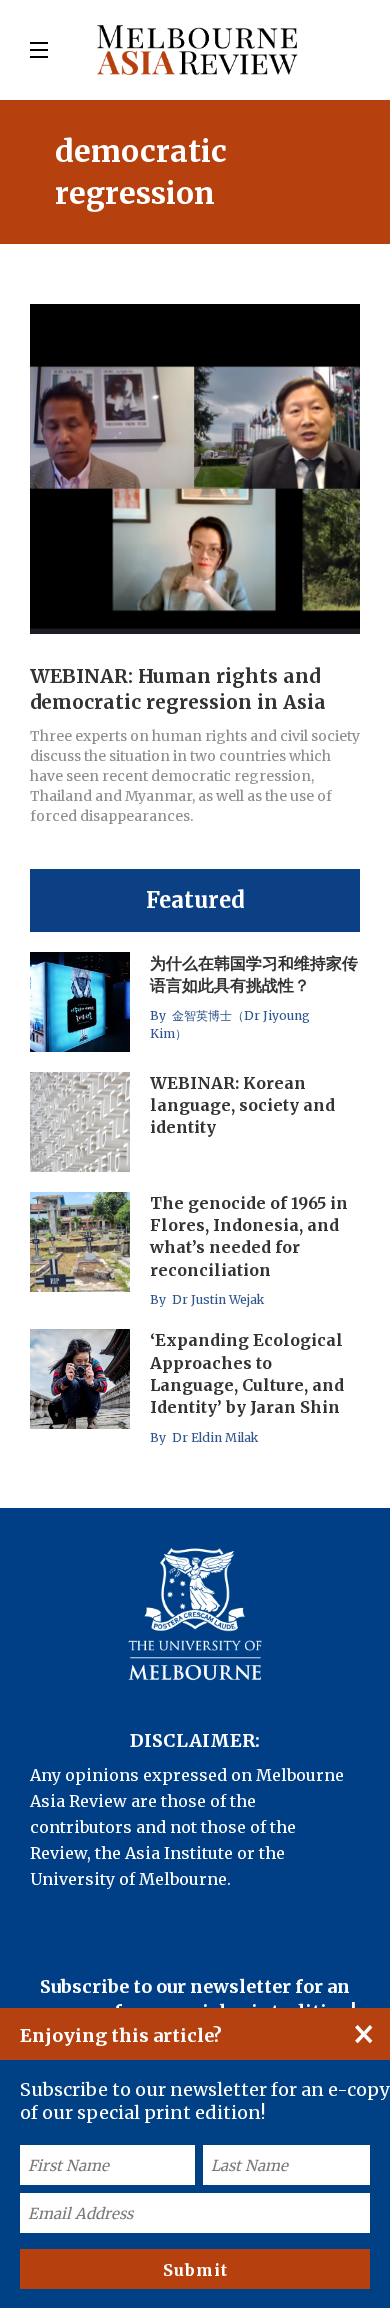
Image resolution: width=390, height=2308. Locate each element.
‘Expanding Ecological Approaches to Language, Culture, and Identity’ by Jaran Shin (247, 1373)
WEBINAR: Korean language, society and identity (242, 1105)
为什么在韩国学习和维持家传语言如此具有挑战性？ (254, 974)
